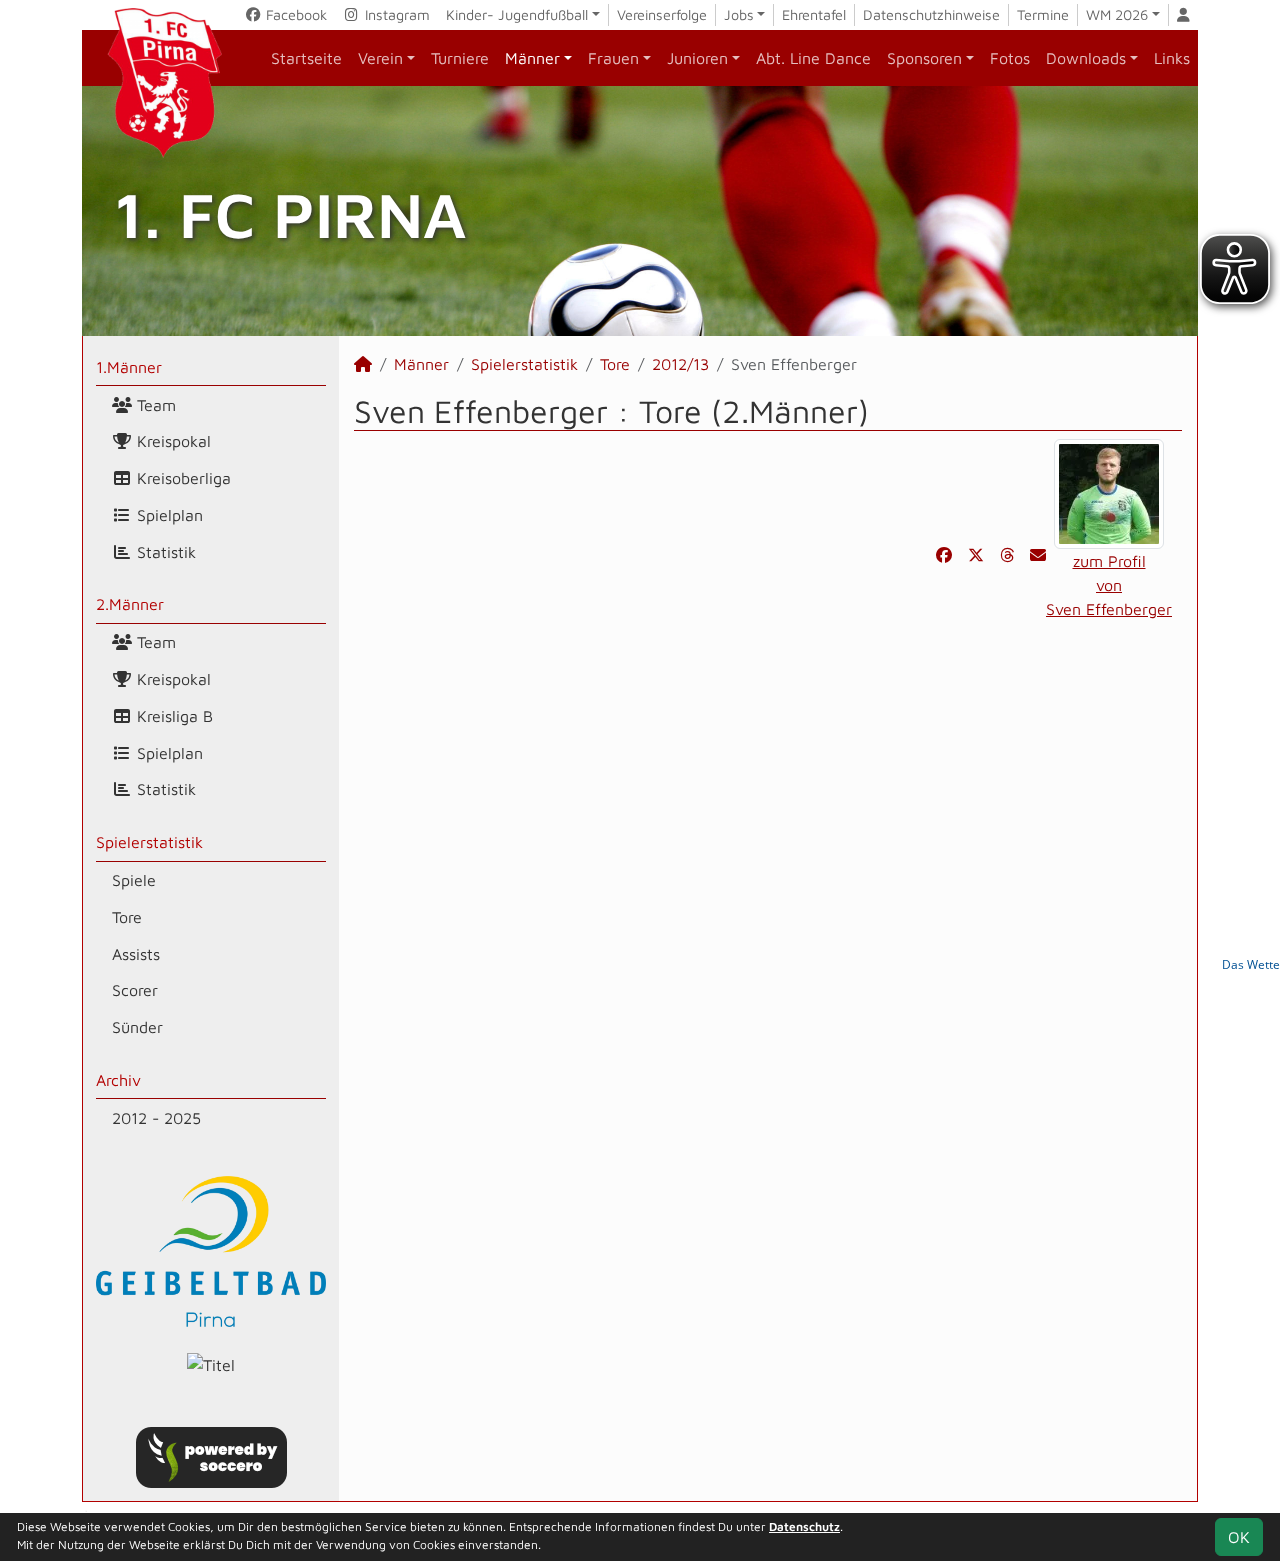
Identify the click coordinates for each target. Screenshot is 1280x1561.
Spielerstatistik (149, 842)
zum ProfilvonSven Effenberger (1109, 585)
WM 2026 (1117, 14)
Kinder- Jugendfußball (517, 14)
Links (1172, 58)
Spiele (134, 880)
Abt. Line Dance (813, 58)
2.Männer (130, 604)
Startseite (306, 58)
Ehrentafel (814, 14)
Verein (380, 58)
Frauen (613, 58)
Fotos (1010, 58)
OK (1239, 1537)
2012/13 (680, 364)
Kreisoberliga (181, 478)
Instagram (395, 14)
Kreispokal (171, 441)
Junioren (697, 58)
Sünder (137, 1027)
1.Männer (129, 367)
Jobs (739, 14)
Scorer (135, 990)
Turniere (460, 58)
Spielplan (167, 515)
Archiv (118, 1080)
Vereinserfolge (662, 14)
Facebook (294, 14)
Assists (136, 954)
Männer (532, 58)
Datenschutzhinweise (931, 14)
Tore (127, 917)
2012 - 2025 (156, 1118)
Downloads (1086, 58)
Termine (1043, 14)
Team (154, 405)
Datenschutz (804, 1526)
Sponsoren (924, 58)
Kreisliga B (172, 716)
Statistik (164, 552)
